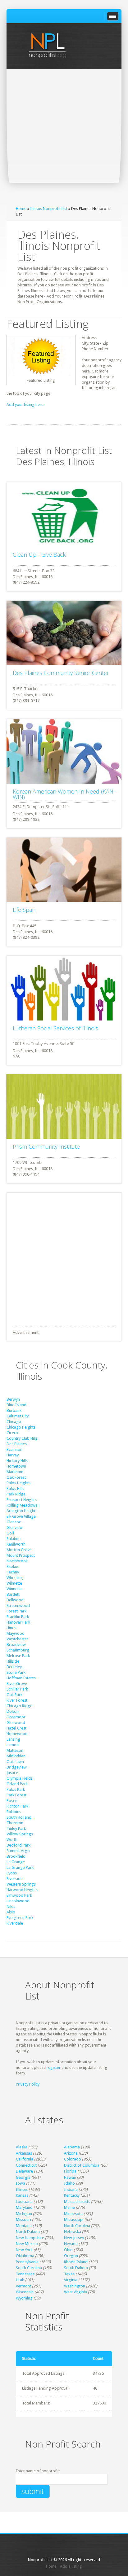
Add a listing (71, 2566)
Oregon (71, 2256)
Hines (11, 1628)
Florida (70, 2171)
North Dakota (28, 2232)
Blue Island (16, 1405)
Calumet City (18, 1416)
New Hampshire (30, 2238)
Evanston (14, 1449)
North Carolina (77, 2226)
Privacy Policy (28, 2084)
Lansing (13, 1739)
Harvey (13, 1455)
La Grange (16, 1862)
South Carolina (29, 2268)
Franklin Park (18, 1617)
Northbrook (17, 1561)
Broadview (16, 1645)
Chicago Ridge (19, 1706)
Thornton (15, 1823)
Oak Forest (16, 1477)
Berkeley (14, 1667)
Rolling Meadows (22, 1505)
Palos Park (16, 1789)
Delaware (24, 2171)
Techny (13, 1572)
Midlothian (16, 1756)
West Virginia (75, 2292)
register (54, 2067)
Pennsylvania (27, 2262)
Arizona (71, 2153)
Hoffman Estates (21, 1678)
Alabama (72, 2147)
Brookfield (16, 1856)
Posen (12, 1801)
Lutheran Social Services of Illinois (55, 1028)
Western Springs (21, 1884)
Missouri (23, 2219)
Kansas (22, 2195)
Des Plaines (17, 1444)
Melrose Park (18, 1656)
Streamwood (18, 1606)
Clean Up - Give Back (39, 555)
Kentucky (72, 2195)
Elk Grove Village (21, 1516)
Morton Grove (19, 1550)
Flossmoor (16, 1717)
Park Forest (16, 1795)
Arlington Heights (22, 1511)
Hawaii (70, 2177)
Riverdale (15, 1923)
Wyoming (24, 2298)
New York (24, 2250)
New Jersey (74, 2238)
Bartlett (13, 1594)
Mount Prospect (21, 1555)
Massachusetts (77, 2202)
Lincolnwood (18, 1901)
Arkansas (24, 2153)
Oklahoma (25, 2256)
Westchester (17, 1639)
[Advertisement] (64, 136)
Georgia (23, 2177)
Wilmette (14, 1583)
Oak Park (14, 1695)
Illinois (22, 2189)
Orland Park (17, 1784)
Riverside (15, 1879)
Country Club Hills (22, 1438)
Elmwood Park (19, 1895)
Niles (11, 1906)
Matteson (15, 1750)
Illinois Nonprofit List (49, 209)
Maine (69, 2207)
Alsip (11, 1912)
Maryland (24, 2207)
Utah (20, 2280)
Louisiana (24, 2202)
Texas (69, 2274)
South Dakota (76, 2268)
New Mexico (27, 2244)
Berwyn (13, 1399)
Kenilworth (16, 1544)
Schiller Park (17, 1689)
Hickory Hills (17, 1461)
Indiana (71, 2189)
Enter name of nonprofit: (38, 2471)
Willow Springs (20, 1834)
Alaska (22, 2147)
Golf (10, 1533)
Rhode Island (76, 2262)
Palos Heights (18, 1483)
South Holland (19, 1817)
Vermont (23, 2286)
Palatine (14, 1539)
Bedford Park (18, 1845)
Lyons (12, 1873)
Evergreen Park (20, 1918)
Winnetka (15, 1589)
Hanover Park (18, 1622)
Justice (12, 1773)
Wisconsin (25, 2292)
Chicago (14, 1422)
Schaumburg (18, 1650)
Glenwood (16, 1723)
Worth (12, 1840)
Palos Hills (15, 1488)
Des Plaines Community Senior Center (61, 673)
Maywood (16, 1633)
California (25, 2159)
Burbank (14, 1410)
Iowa (21, 2183)
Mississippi (74, 2219)
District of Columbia (82, 2165)
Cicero (12, 1433)
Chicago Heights (21, 1427)
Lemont (13, 1745)
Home (21, 209)
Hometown (16, 1466)
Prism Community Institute (46, 1147)
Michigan (24, 2214)
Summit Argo (18, 1851)
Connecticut (26, 2165)
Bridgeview (17, 1767)
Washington (75, 2286)
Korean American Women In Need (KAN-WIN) (64, 794)
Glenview (15, 1527)
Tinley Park (16, 1828)
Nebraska (73, 2232)
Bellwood (15, 1600)
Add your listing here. (25, 405)
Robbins (14, 1812)
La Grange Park (20, 1867)
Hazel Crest (16, 1728)
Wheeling (15, 1578)
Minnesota (73, 2214)
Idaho (69, 2183)
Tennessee (25, 2274)
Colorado (73, 2159)
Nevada (71, 2244)
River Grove (17, 1684)
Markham (15, 1472)
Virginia (71, 2280)
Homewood (17, 1734)
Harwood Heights (22, 1890)
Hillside (13, 1661)
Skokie (12, 1566)
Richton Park (17, 1806)
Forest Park (16, 1611)
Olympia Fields (20, 1778)
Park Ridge (16, 1494)
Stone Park (16, 1672)
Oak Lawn (15, 1762)
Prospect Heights (22, 1500)
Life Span (24, 910)
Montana (24, 2226)
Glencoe (14, 1522)
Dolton (13, 1711)
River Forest (17, 1700)
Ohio (68, 2250)
